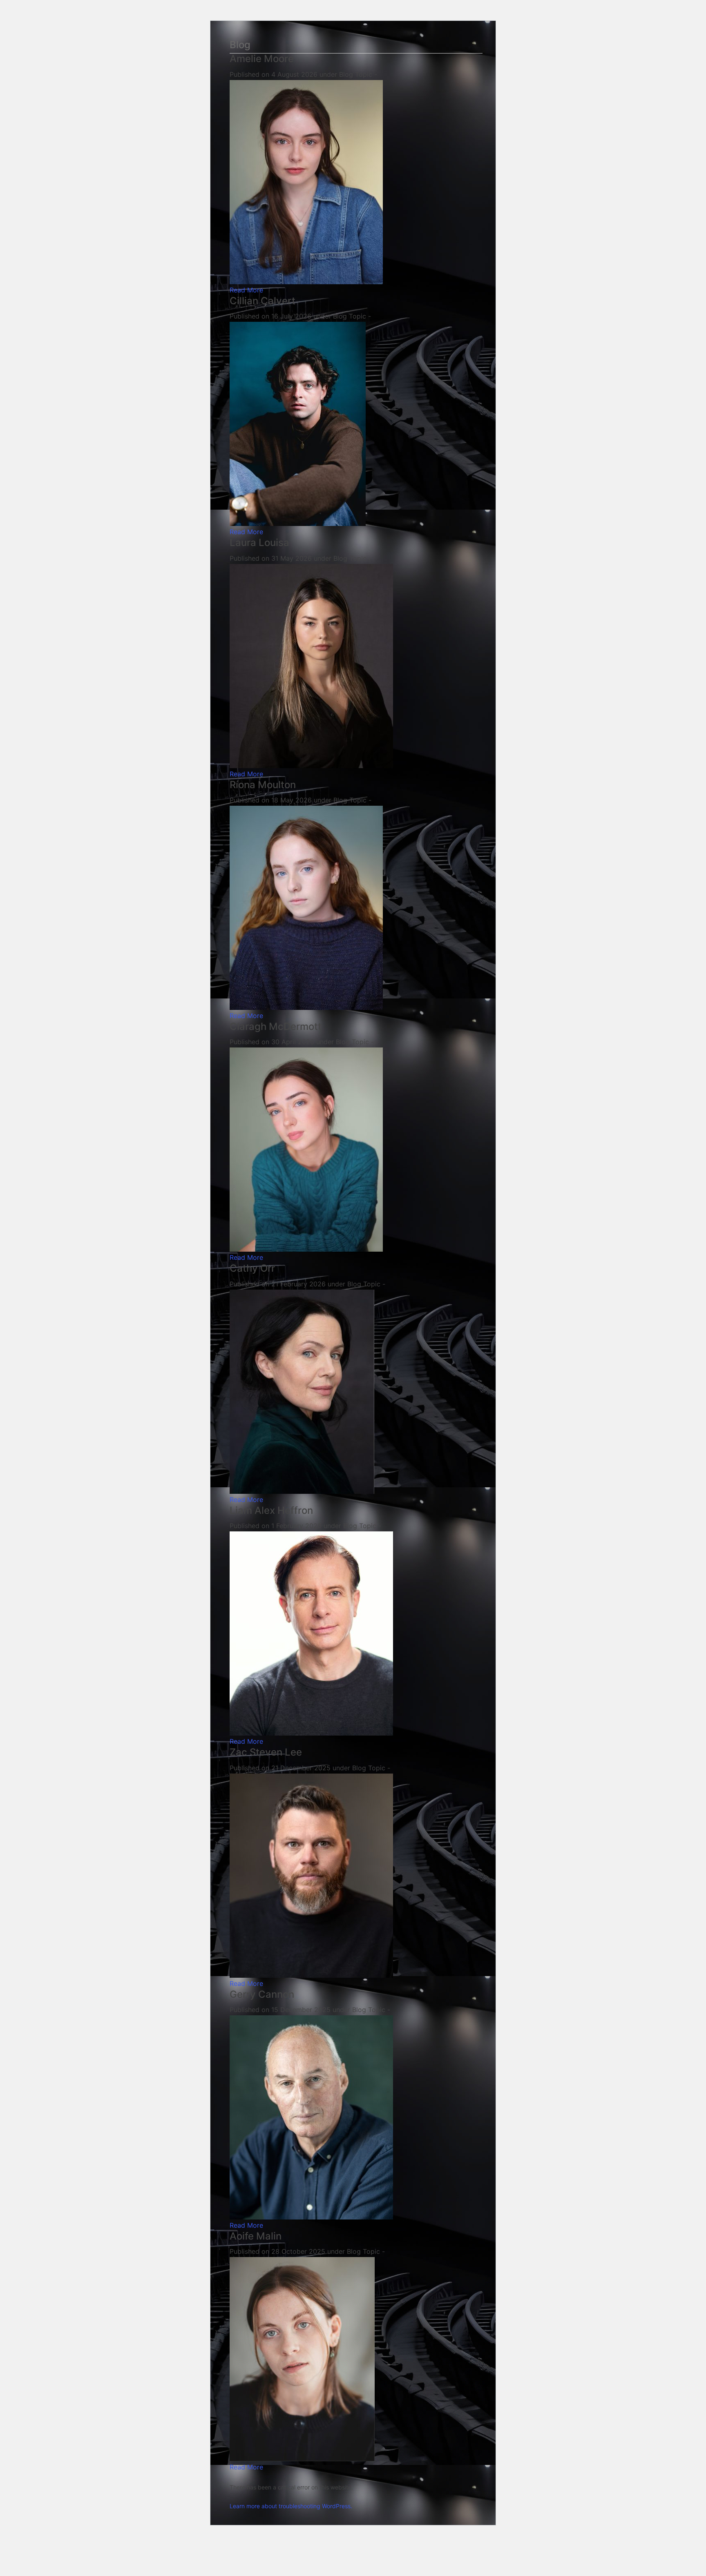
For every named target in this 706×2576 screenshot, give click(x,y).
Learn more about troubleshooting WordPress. (291, 2506)
